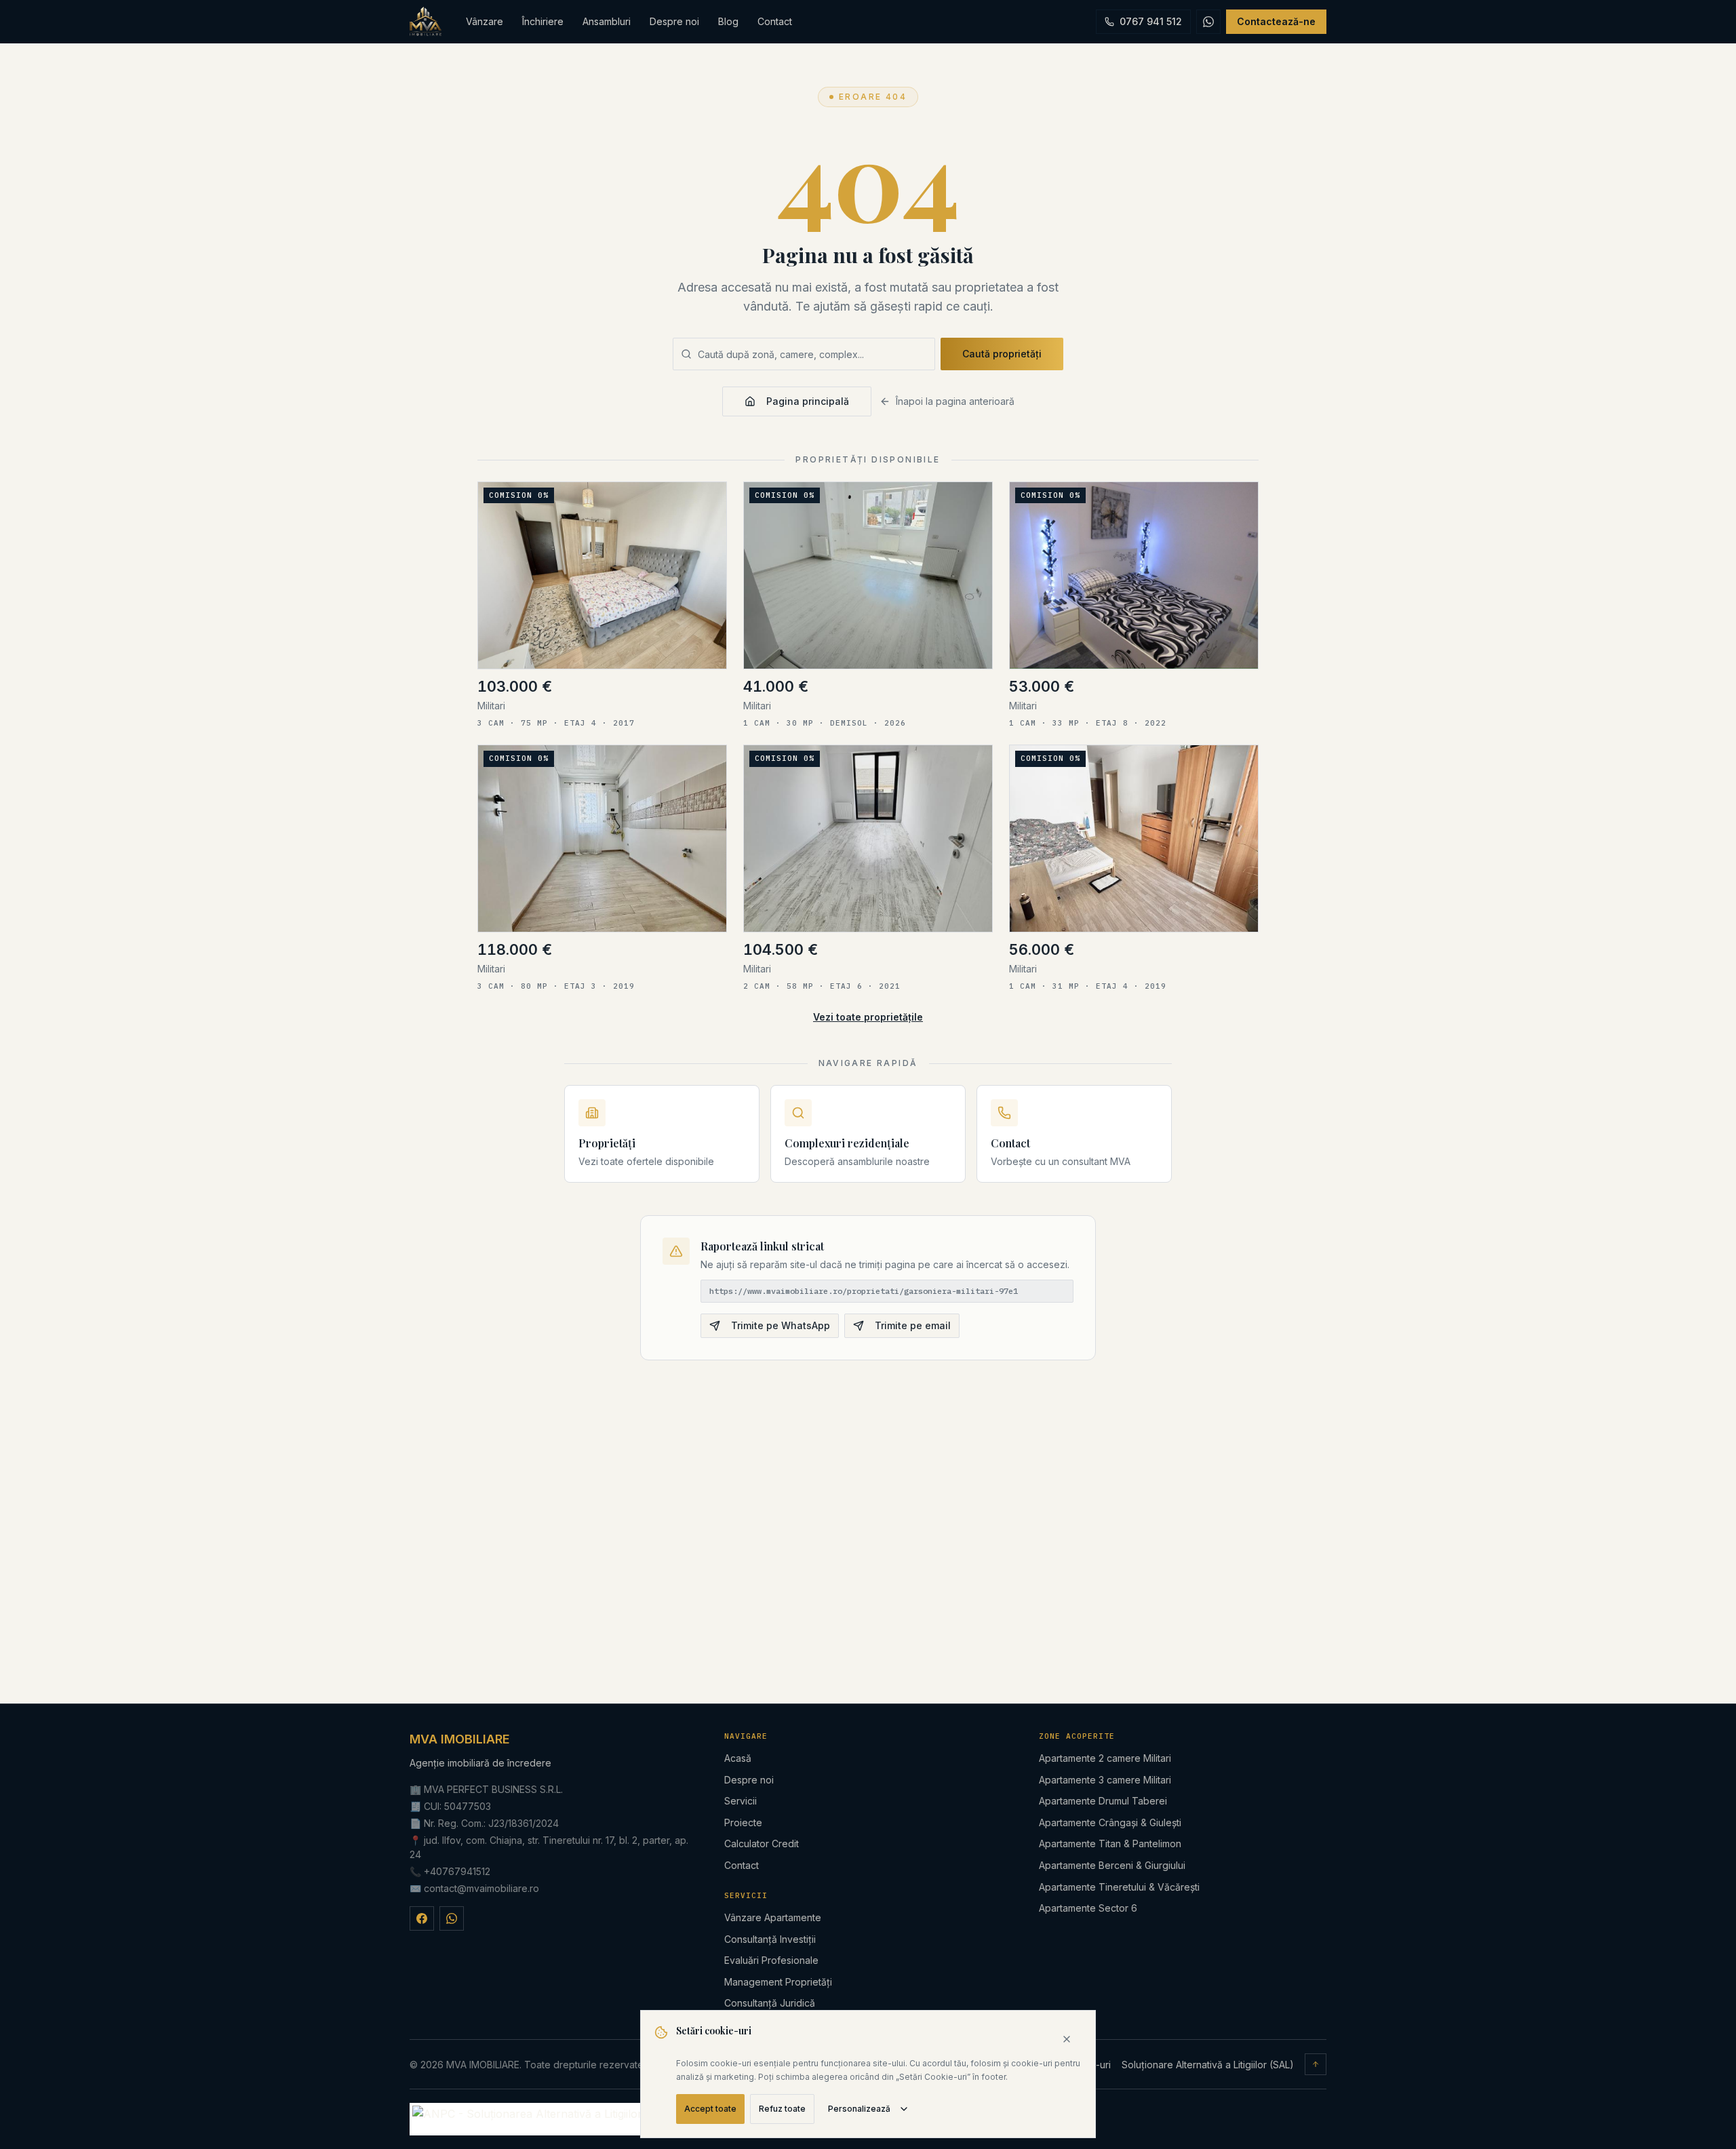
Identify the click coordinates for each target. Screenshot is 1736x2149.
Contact (775, 21)
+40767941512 (457, 1871)
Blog (728, 21)
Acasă (738, 1758)
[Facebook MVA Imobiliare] (422, 1918)
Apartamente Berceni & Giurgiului (1112, 1865)
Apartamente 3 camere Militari (1105, 1780)
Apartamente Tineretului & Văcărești (1119, 1887)
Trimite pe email (913, 1325)
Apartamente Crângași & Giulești (1110, 1822)
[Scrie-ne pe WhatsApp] (1208, 22)
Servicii (741, 1801)
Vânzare (485, 21)
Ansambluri (607, 21)
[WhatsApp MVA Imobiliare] (452, 1918)
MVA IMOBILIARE (460, 1739)
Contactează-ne (1276, 21)
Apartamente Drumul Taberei (1103, 1801)
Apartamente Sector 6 (1088, 1908)
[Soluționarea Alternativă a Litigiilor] (527, 2119)
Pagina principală (808, 401)
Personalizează (859, 2109)
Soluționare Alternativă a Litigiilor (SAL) (1208, 2065)
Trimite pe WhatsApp (781, 1325)
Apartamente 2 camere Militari (1105, 1758)
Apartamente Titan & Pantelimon (1110, 1844)
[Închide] (1067, 2039)
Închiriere (543, 21)
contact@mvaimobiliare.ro (481, 1888)
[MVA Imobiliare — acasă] (426, 22)
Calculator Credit (762, 1844)
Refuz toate (782, 2109)
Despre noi (674, 21)
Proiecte (743, 1822)
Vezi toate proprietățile (868, 1017)
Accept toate (710, 2109)
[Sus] (1316, 2064)
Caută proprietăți (1002, 354)
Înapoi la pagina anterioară (955, 401)
